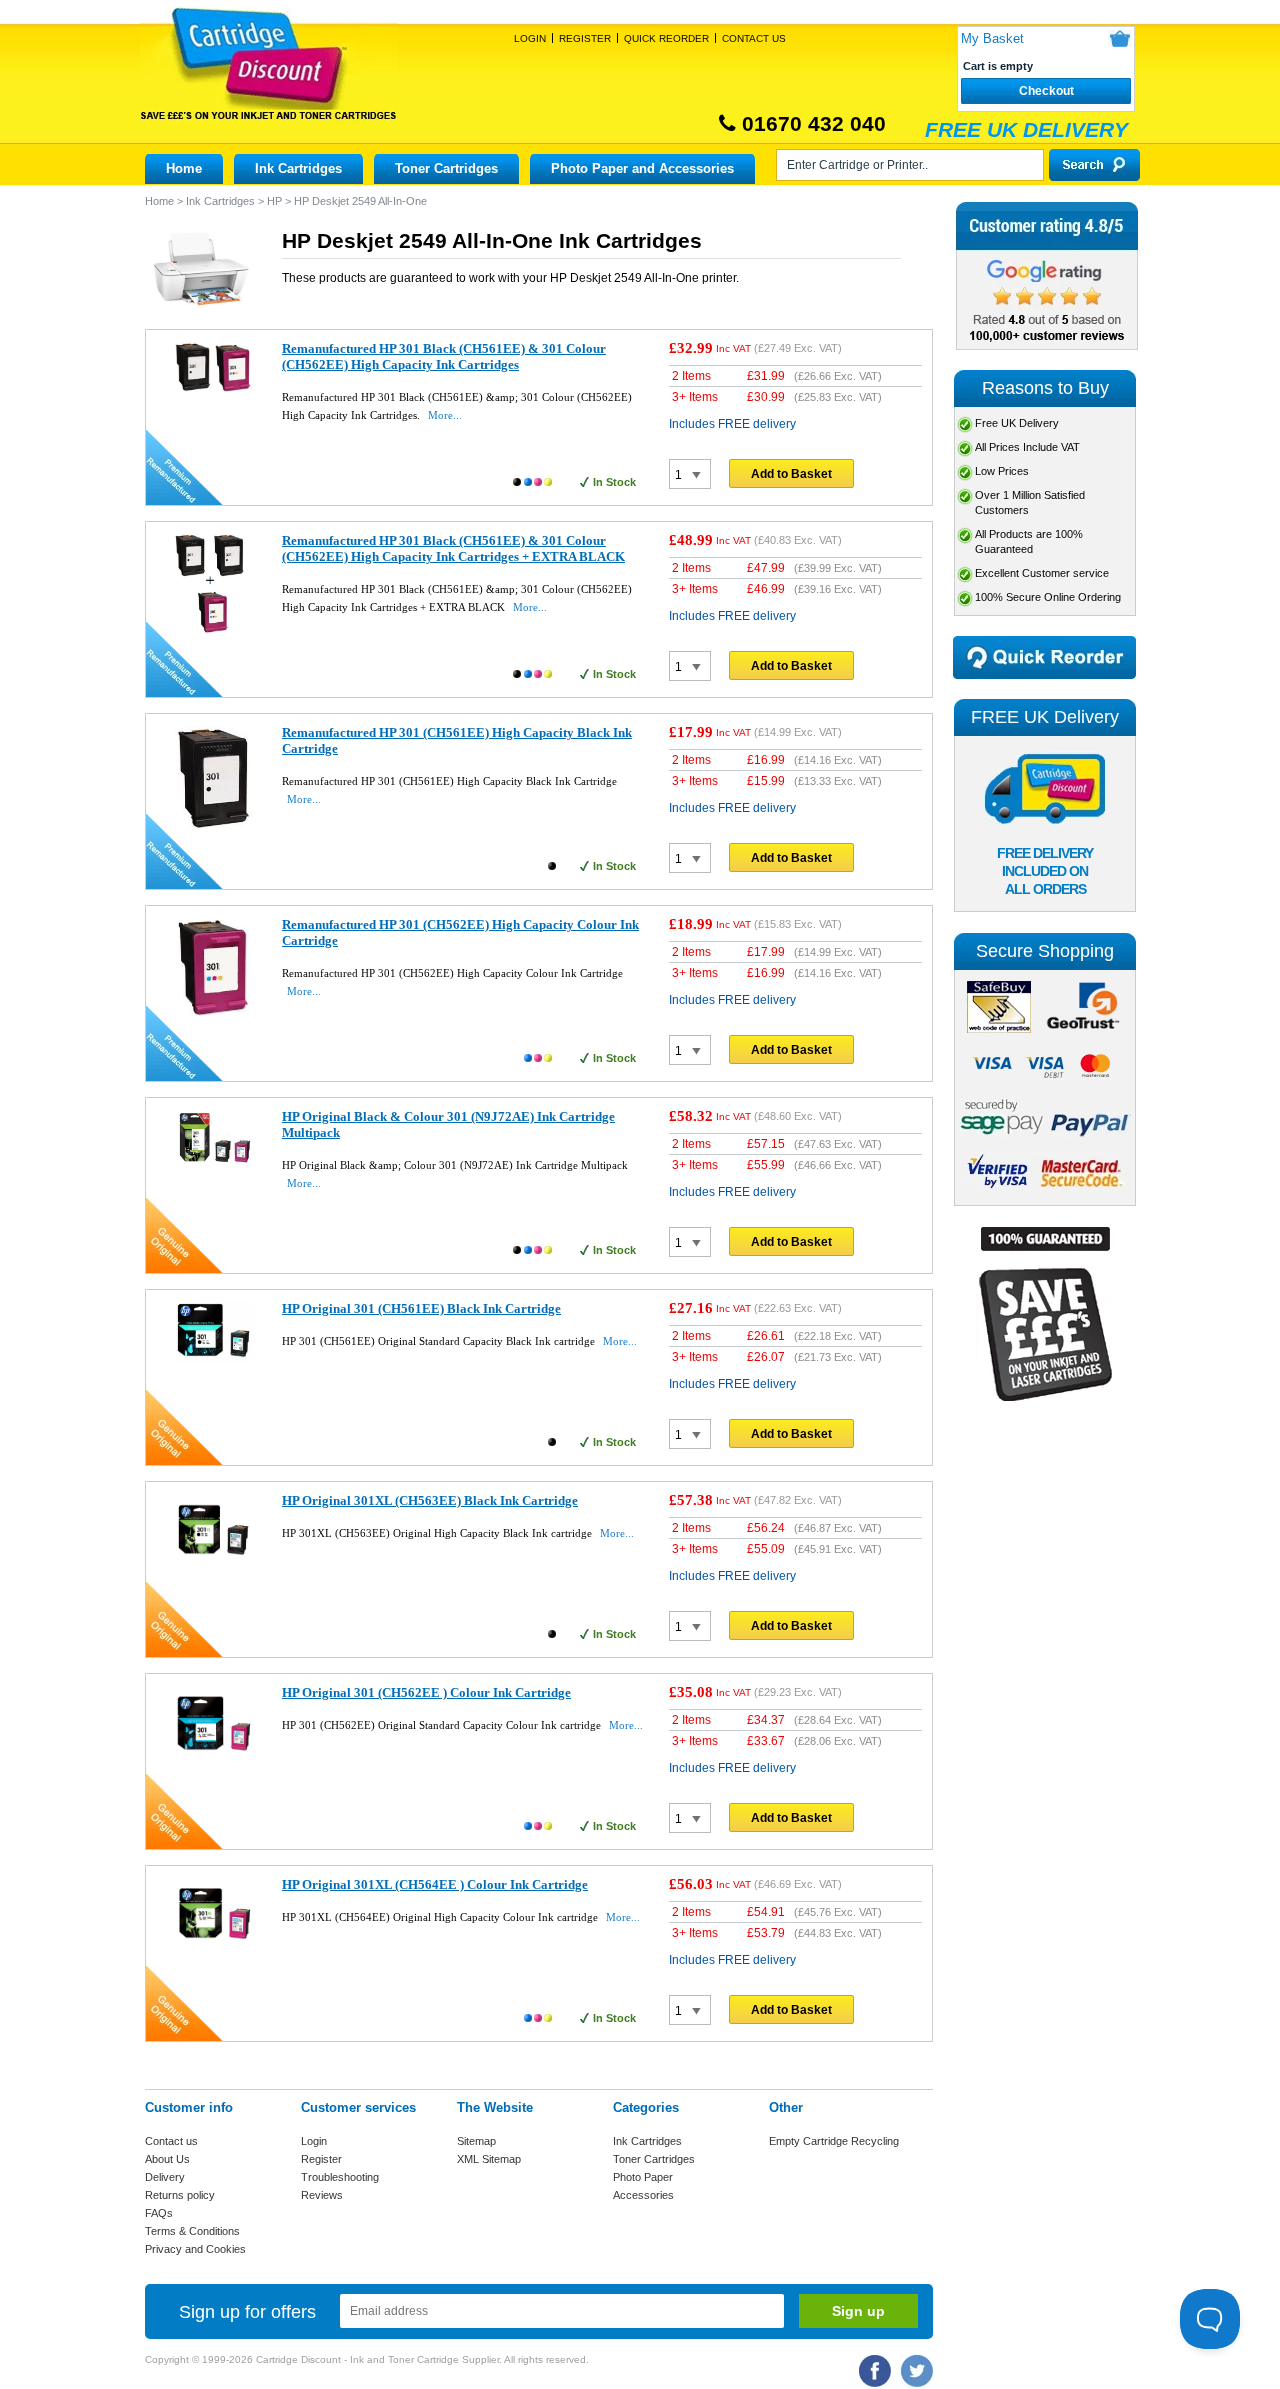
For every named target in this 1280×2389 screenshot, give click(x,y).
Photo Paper (643, 2177)
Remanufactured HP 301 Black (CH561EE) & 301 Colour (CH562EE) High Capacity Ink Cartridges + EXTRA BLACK (453, 548)
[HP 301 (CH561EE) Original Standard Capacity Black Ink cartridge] (214, 1359)
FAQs (159, 2213)
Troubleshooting (340, 2177)
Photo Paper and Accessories (642, 168)
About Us (167, 2159)
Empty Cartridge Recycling (834, 2141)
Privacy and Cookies (195, 2249)
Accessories (643, 2195)
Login (530, 38)
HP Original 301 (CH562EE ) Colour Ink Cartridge (426, 1692)
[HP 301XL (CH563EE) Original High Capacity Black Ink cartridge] (214, 1567)
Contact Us (754, 38)
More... (445, 415)
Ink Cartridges (298, 168)
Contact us (171, 2141)
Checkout (1046, 91)
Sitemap (476, 2141)
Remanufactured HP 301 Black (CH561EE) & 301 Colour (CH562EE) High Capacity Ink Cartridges (444, 356)
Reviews (322, 2195)
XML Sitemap (489, 2159)
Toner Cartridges (446, 168)
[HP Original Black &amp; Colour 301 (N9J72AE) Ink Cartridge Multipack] (214, 1165)
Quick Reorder (666, 38)
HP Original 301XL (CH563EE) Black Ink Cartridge (430, 1500)
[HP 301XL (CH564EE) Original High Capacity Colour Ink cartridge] (214, 1951)
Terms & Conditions (192, 2231)
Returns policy (180, 2195)
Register (585, 38)
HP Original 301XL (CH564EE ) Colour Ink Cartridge (435, 1884)
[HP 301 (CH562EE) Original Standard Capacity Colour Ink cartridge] (214, 1759)
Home (184, 168)
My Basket (992, 38)
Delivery (165, 2177)
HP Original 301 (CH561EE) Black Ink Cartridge (421, 1308)
